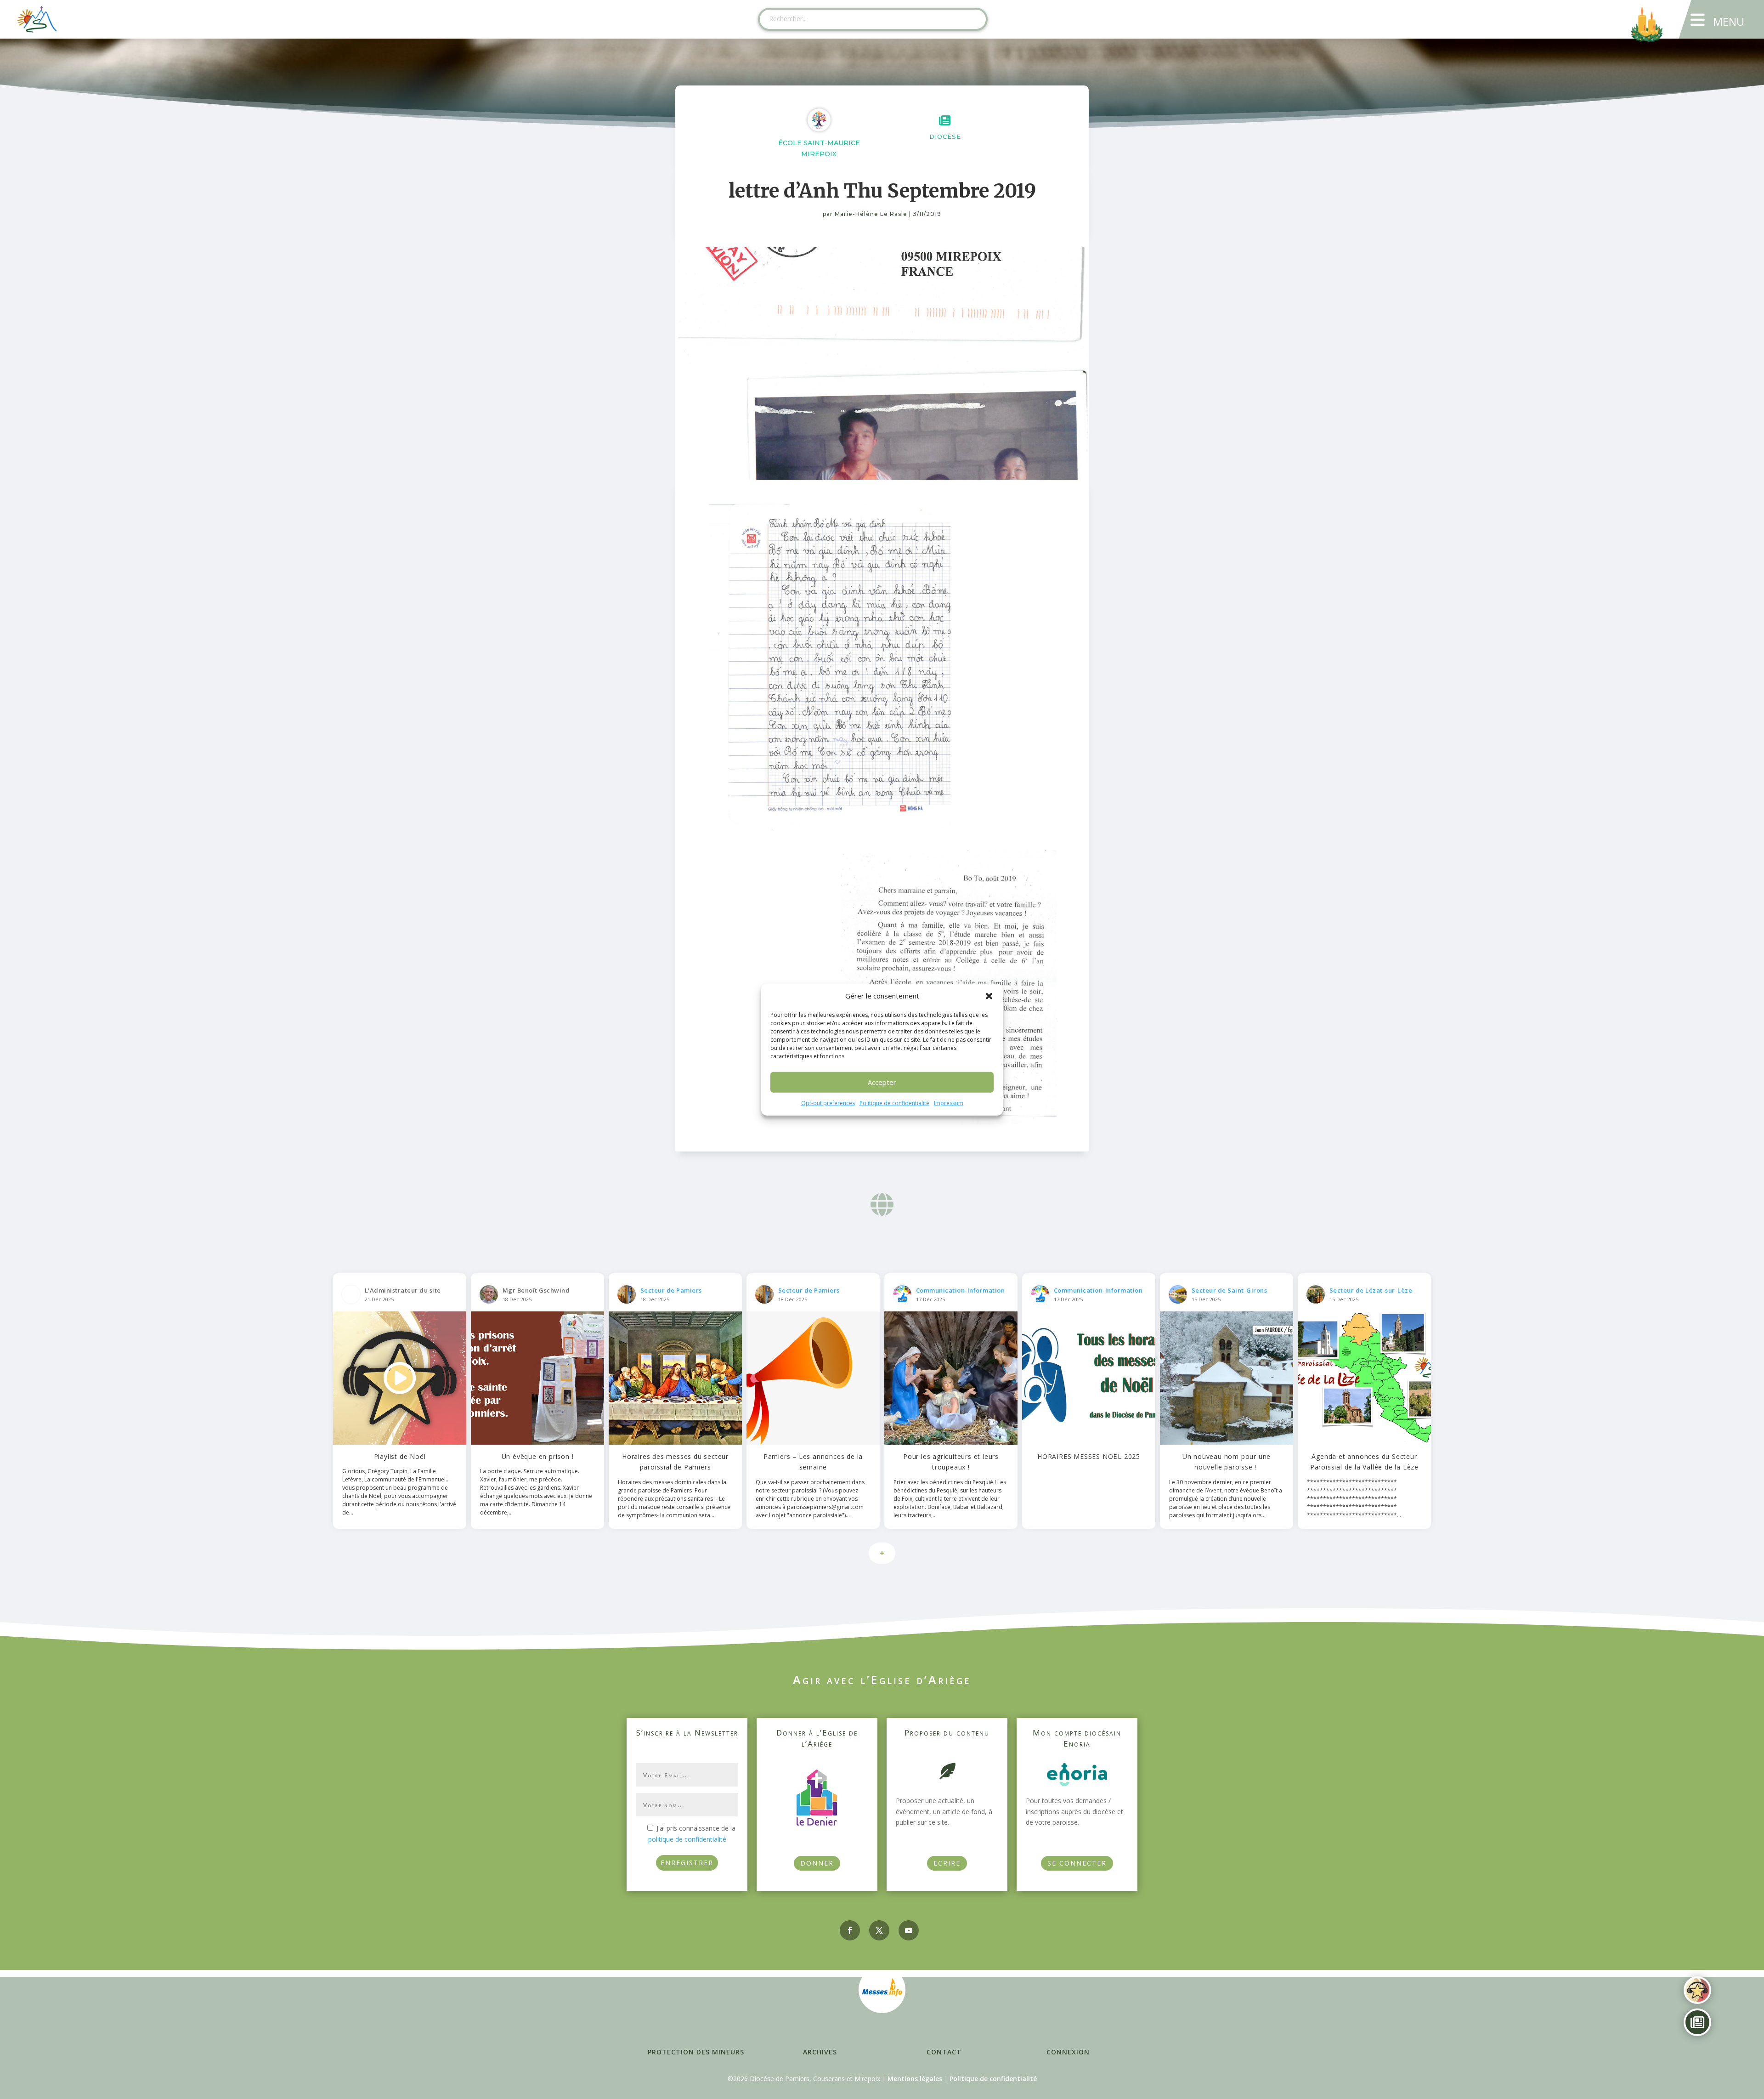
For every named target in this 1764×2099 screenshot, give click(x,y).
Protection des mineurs (696, 2052)
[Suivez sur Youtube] (909, 1930)
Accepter (882, 1082)
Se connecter (1077, 1863)
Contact (944, 2052)
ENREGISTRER (687, 1863)
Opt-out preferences (828, 1103)
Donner (817, 1863)
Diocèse (945, 136)
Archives (820, 2052)
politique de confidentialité (687, 1839)
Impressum (949, 1103)
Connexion (1068, 2052)
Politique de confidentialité (894, 1103)
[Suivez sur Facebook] (850, 1930)
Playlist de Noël (400, 1456)
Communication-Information (961, 1290)
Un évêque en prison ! (538, 1456)
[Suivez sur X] (879, 1930)
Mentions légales (915, 2079)
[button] (989, 996)
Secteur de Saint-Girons (1230, 1290)
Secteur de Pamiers (671, 1290)
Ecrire (947, 1863)
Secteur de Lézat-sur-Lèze (1371, 1290)
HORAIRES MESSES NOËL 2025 (1089, 1456)
